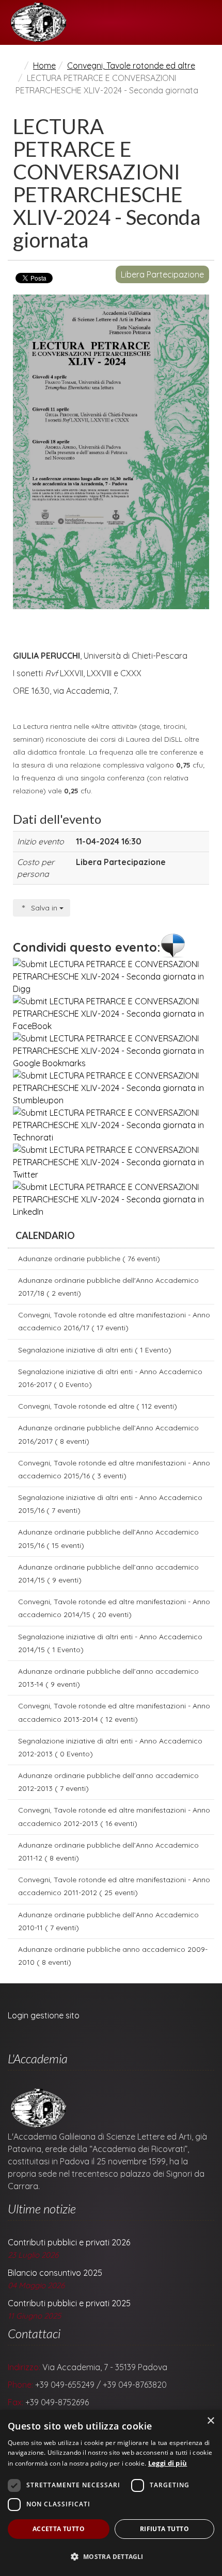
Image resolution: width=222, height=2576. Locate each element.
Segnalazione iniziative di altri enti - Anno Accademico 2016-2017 (110, 1378)
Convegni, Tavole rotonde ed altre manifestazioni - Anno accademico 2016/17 (114, 1321)
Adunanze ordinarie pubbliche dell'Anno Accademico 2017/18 (108, 1287)
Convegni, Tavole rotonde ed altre (131, 66)
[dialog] (111, 2493)
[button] (111, 2557)
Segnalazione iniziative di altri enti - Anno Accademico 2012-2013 (110, 1747)
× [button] (210, 2421)
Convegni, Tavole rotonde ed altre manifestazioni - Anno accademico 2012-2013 (114, 1816)
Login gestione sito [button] (44, 2015)
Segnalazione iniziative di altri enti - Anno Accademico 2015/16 (110, 1504)
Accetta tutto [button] (59, 2529)
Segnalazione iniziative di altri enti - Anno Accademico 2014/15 (110, 1643)
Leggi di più (168, 2463)
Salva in (44, 908)
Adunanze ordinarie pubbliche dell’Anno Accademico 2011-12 (108, 1852)
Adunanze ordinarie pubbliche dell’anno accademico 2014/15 (108, 1574)
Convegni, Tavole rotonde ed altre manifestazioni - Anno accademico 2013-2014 (114, 1712)
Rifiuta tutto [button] (164, 2529)
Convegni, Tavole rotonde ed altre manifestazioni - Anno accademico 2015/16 (114, 1469)
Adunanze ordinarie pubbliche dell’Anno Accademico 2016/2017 (108, 1434)
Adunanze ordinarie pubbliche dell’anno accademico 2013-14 (108, 1678)
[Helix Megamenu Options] (210, 22)
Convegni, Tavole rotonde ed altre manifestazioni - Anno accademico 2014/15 (114, 1608)
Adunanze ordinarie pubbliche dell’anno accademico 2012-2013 (108, 1782)
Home (44, 66)
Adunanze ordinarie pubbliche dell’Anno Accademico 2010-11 (108, 1921)
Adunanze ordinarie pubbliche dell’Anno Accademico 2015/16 (108, 1538)
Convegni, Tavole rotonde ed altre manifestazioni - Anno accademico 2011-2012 (114, 1886)
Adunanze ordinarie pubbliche (89, 1259)
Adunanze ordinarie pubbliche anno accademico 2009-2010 (113, 1956)
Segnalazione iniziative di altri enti (95, 1350)
